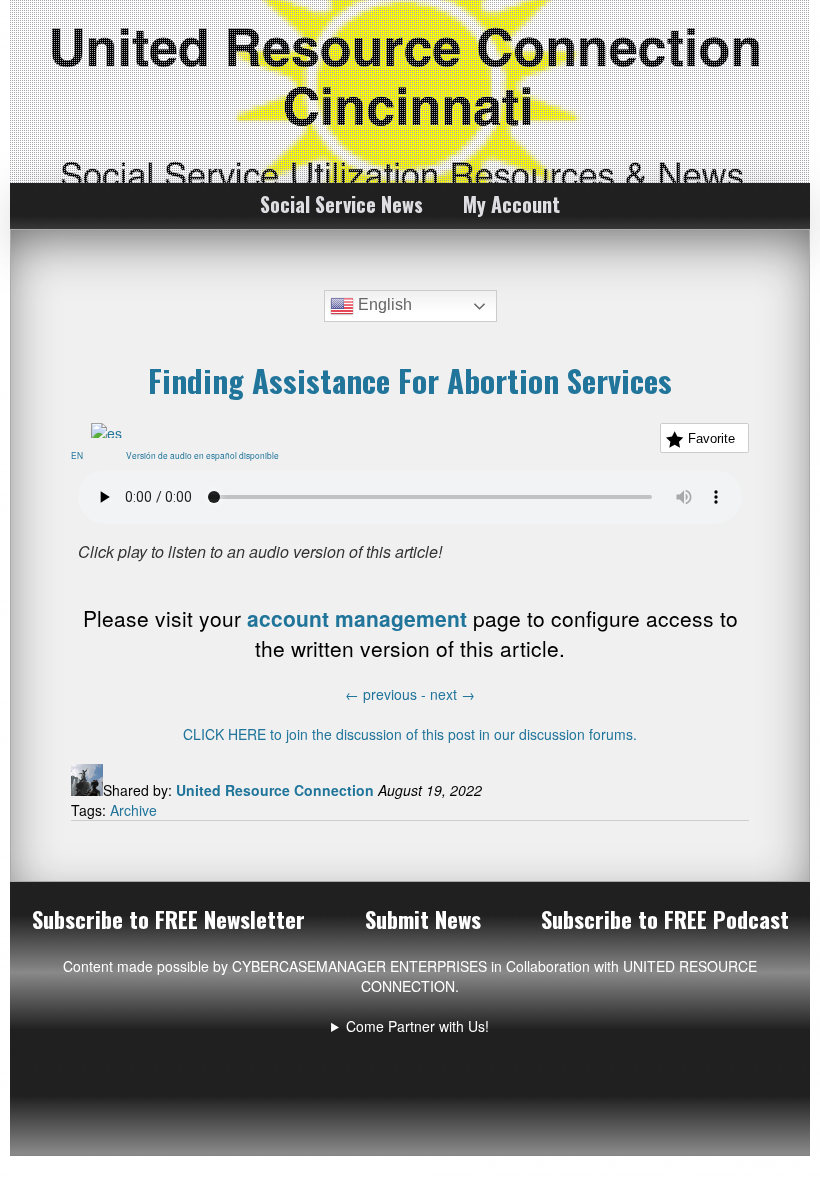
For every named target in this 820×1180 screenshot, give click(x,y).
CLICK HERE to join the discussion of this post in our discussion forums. (410, 734)
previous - (387, 694)
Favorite (711, 438)
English (383, 304)
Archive (133, 810)
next (452, 694)
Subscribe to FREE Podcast (665, 919)
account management (357, 618)
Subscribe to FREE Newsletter (168, 919)
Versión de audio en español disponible (206, 455)
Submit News (423, 919)
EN (81, 455)
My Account (511, 204)
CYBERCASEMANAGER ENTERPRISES (359, 966)
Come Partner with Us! (417, 1026)
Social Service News (341, 204)
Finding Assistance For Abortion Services (410, 380)
